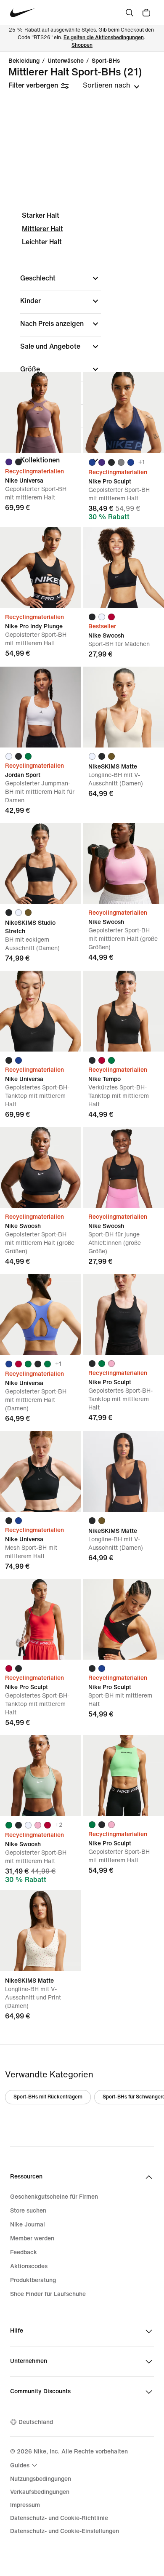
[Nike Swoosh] (124, 568)
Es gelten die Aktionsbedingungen (104, 38)
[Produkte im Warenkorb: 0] (146, 13)
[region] (82, 345)
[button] (61, 278)
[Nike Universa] (40, 413)
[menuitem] (25, 2465)
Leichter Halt (42, 242)
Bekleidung (24, 61)
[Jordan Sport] (40, 707)
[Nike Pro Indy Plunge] (40, 568)
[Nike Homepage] (22, 13)
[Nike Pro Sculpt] (124, 413)
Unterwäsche (66, 61)
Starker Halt (41, 215)
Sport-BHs (106, 61)
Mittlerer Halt (42, 229)
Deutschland (36, 2422)
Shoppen (82, 45)
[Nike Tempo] (124, 1011)
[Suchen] (130, 13)
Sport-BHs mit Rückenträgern (48, 2097)
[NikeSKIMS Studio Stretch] (40, 863)
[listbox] (111, 85)
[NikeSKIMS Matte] (124, 707)
